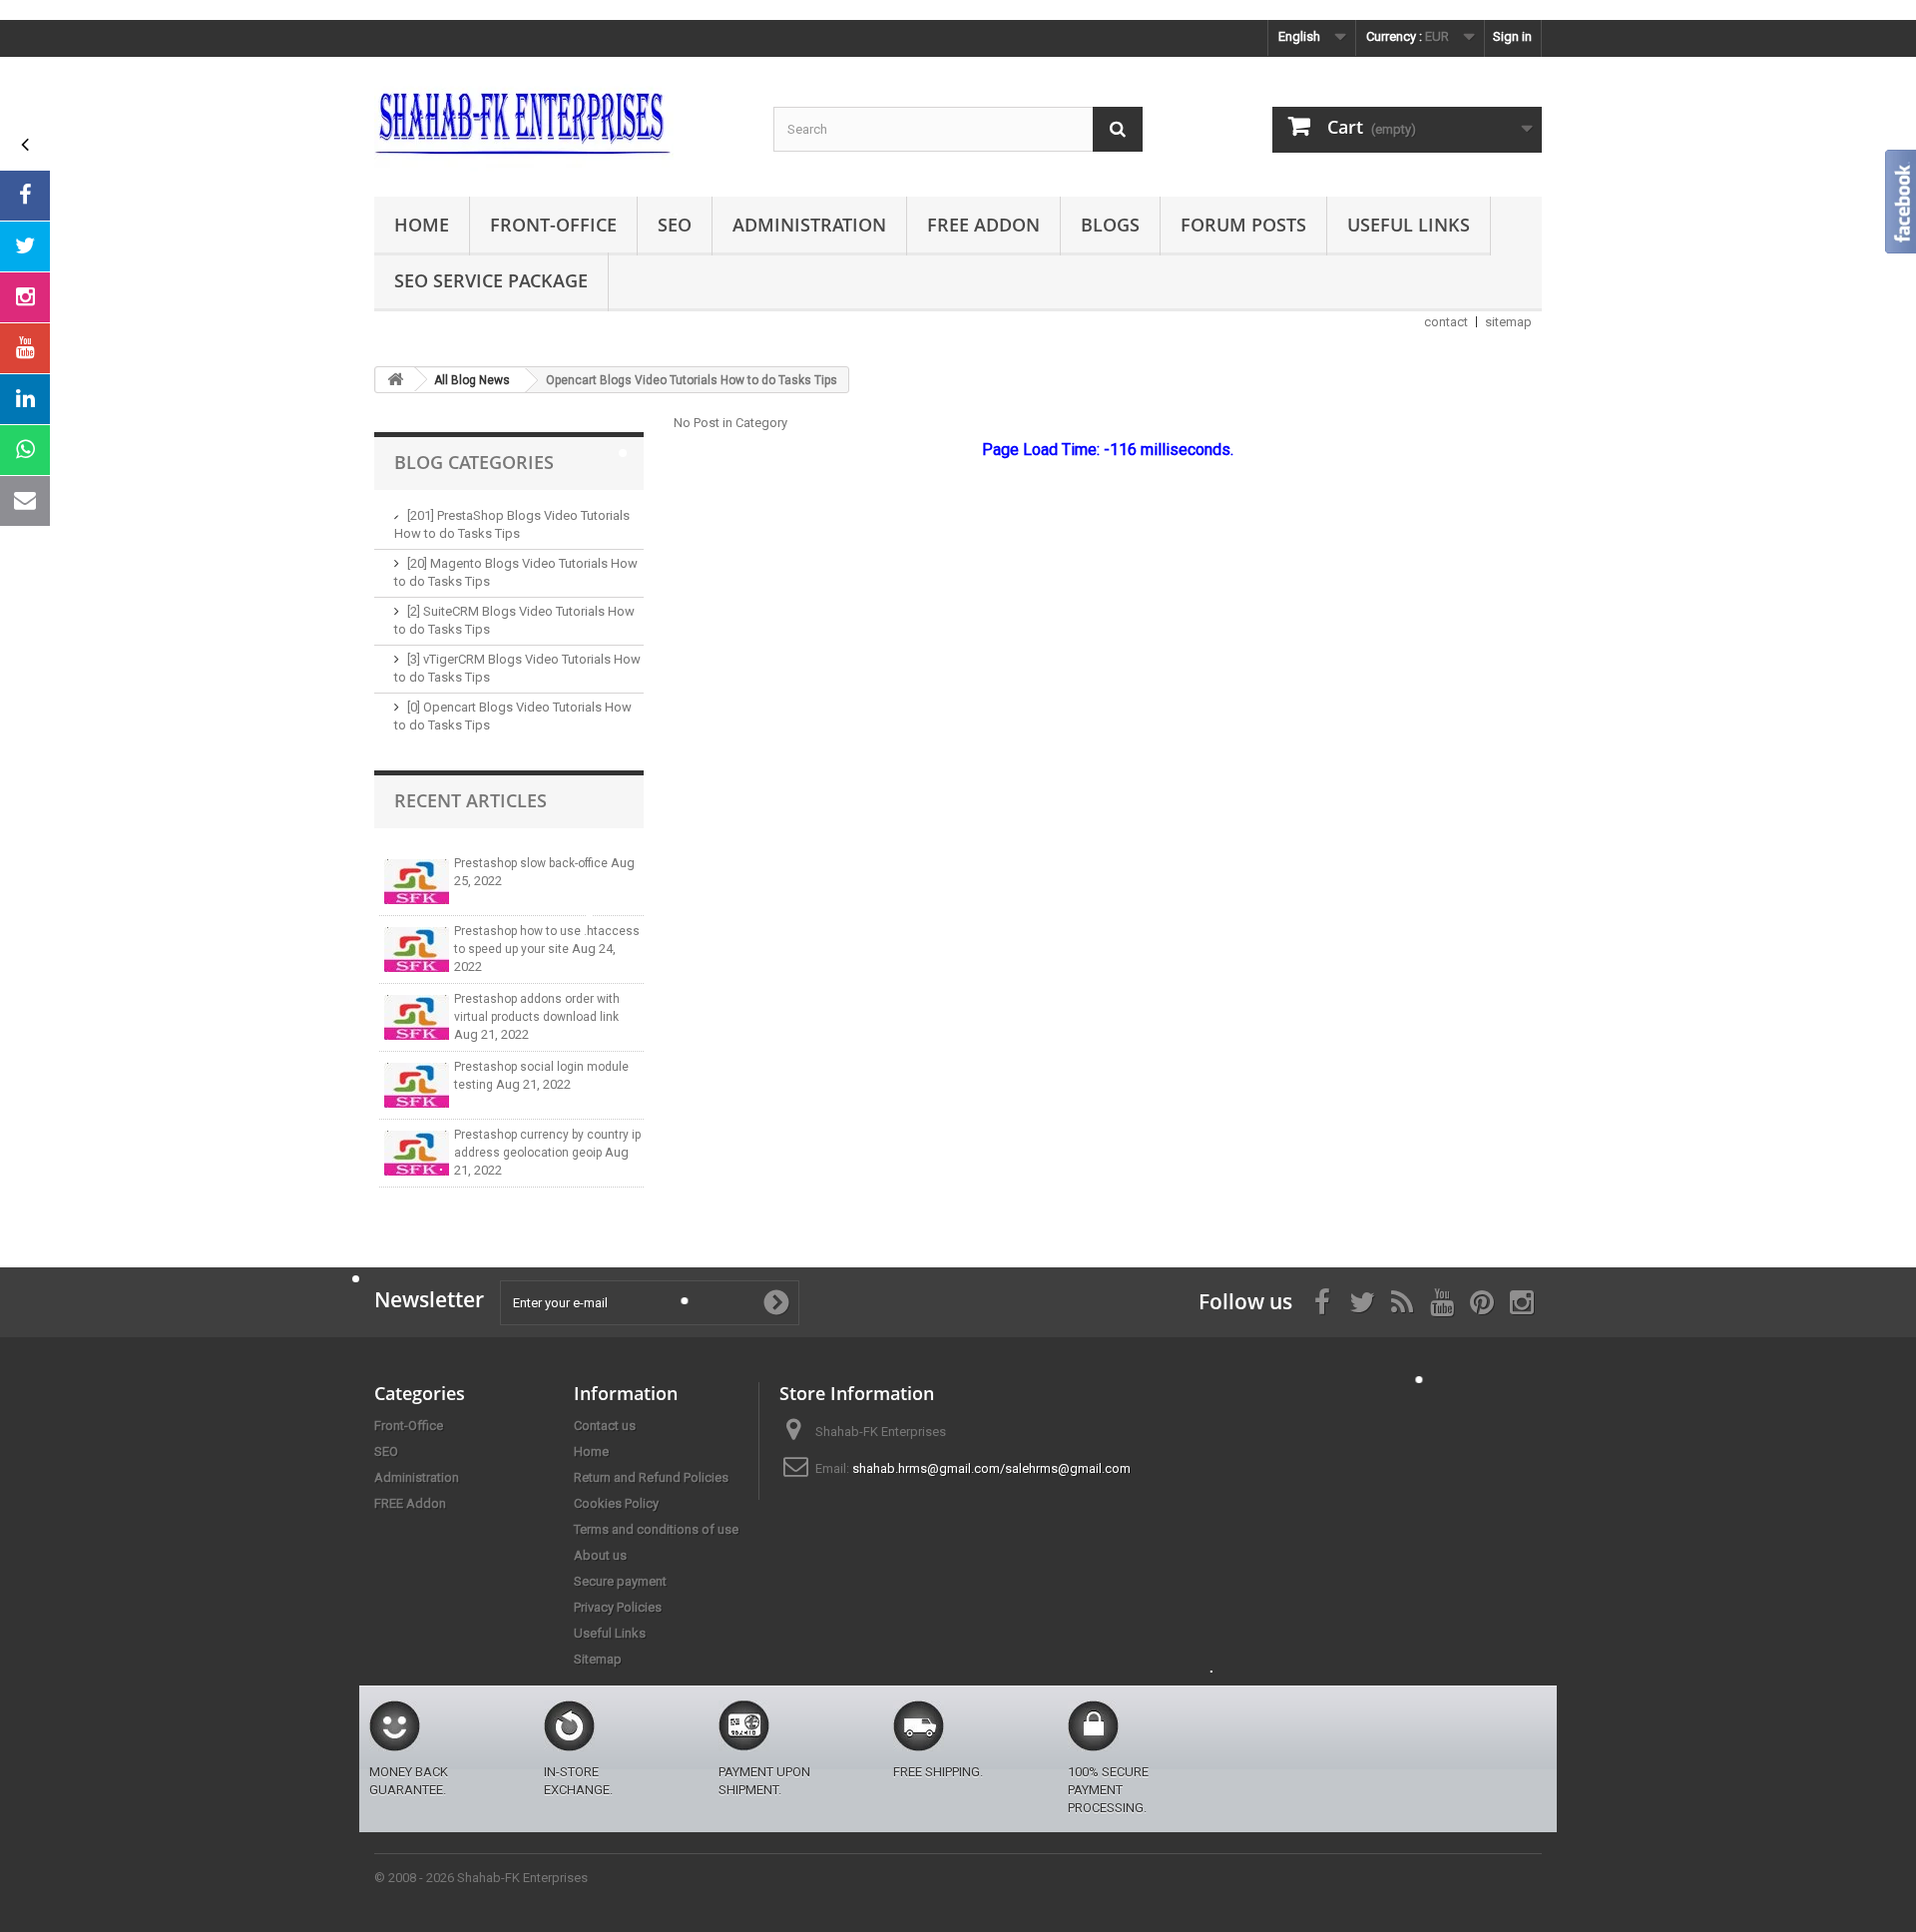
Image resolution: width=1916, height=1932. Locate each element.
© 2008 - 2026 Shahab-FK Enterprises (481, 1878)
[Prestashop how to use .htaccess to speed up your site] (417, 950)
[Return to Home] (395, 380)
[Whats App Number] (25, 450)
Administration (809, 225)
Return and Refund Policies (651, 1477)
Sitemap (598, 1659)
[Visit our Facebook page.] (25, 196)
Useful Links (1409, 225)
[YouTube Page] (25, 348)
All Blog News (472, 380)
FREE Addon (983, 225)
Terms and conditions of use (656, 1529)
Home (422, 225)
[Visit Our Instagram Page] (25, 297)
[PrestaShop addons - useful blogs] (559, 122)
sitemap (1508, 322)
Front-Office (553, 225)
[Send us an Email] (25, 501)
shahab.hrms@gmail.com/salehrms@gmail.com (991, 1468)
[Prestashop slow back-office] (417, 882)
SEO (675, 225)
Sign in (1512, 36)
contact (1446, 322)
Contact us (605, 1426)
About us (600, 1555)
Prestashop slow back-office (532, 863)
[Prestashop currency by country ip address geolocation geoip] (417, 1153)
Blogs (1110, 225)
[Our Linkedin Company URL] (25, 399)
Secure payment (620, 1581)
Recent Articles (471, 800)
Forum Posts (1243, 225)
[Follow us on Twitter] (25, 246)
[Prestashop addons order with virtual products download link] (417, 1017)
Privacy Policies (618, 1607)
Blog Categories (474, 462)
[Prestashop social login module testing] (417, 1085)
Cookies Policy (616, 1503)
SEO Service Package (491, 280)
